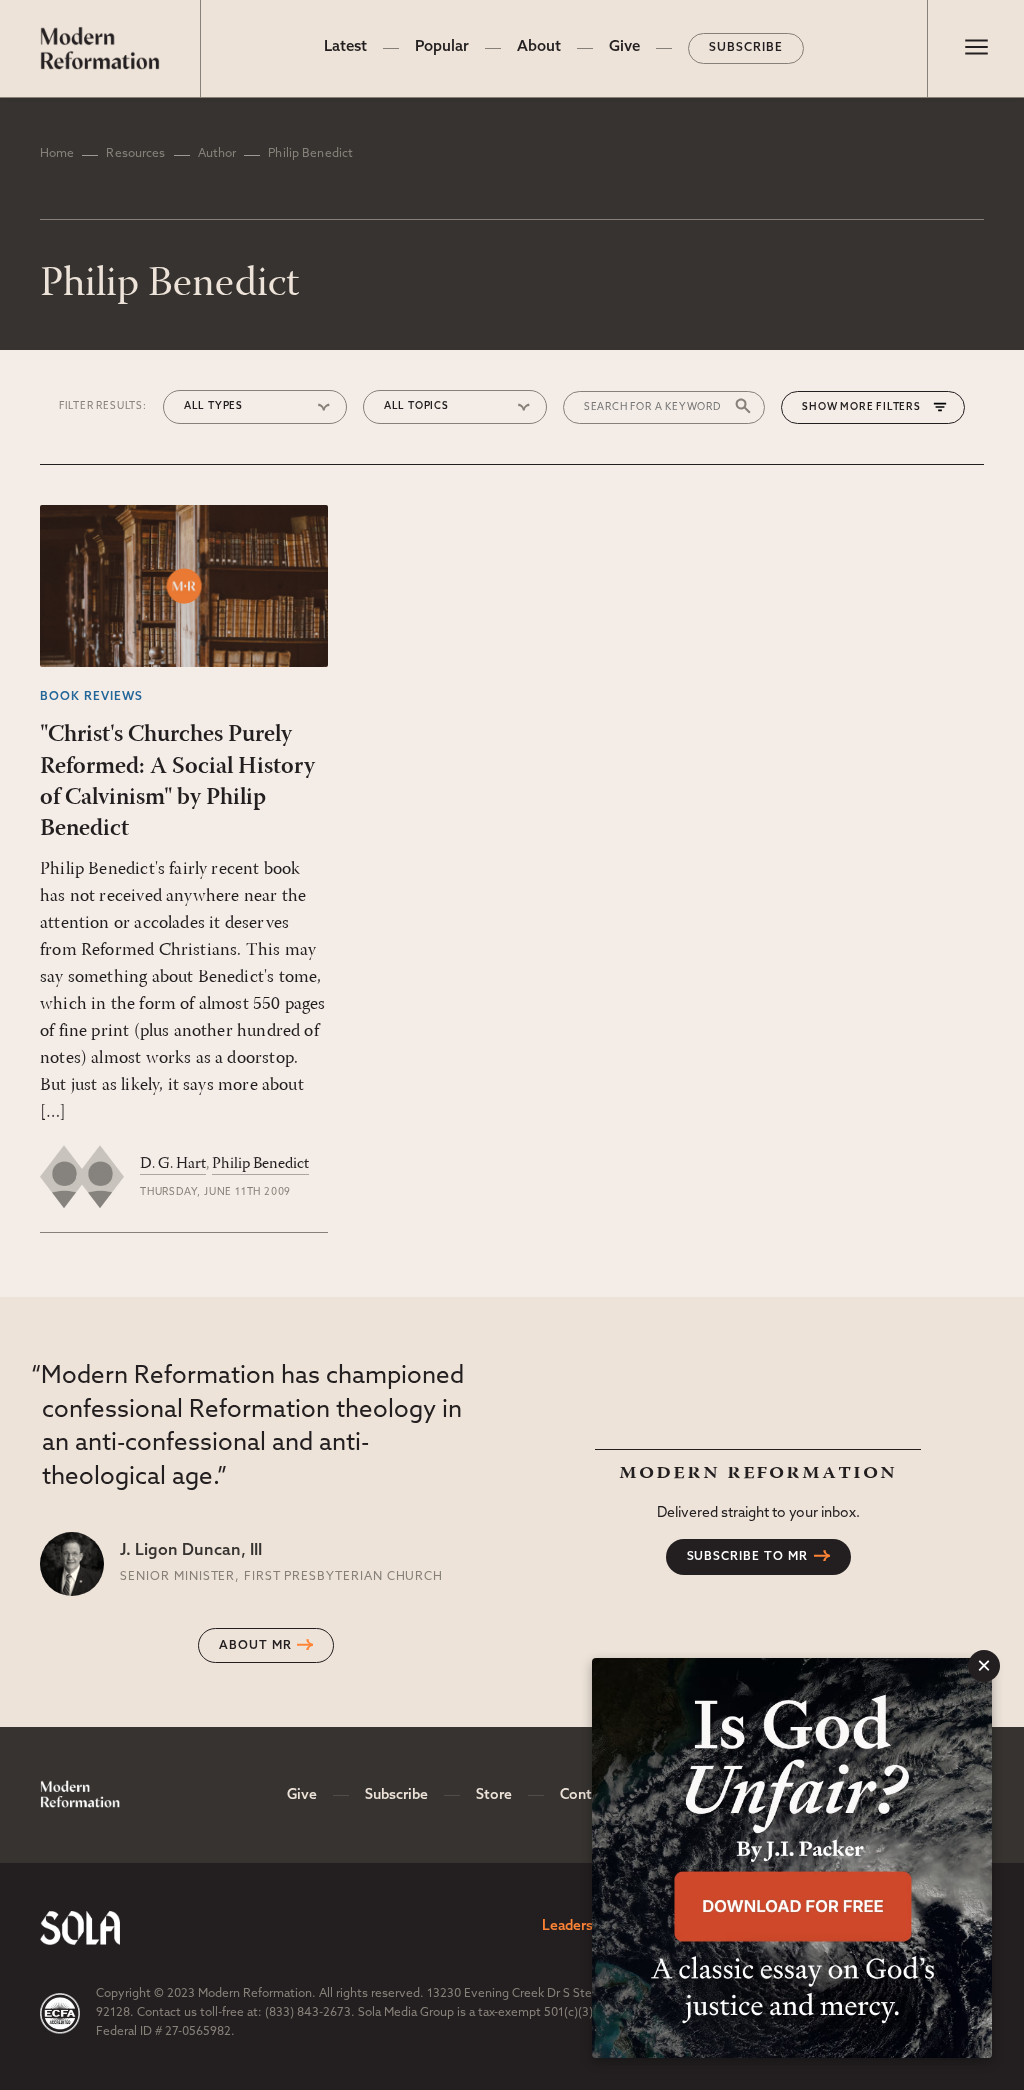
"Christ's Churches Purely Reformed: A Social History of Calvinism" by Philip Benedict (177, 782)
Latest (345, 47)
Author (217, 154)
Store (494, 1795)
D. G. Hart (173, 1164)
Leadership (577, 1926)
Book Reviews (91, 697)
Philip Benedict (260, 1164)
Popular (442, 47)
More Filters (880, 407)
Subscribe (746, 48)
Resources (135, 154)
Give (624, 47)
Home (57, 154)
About (539, 47)
